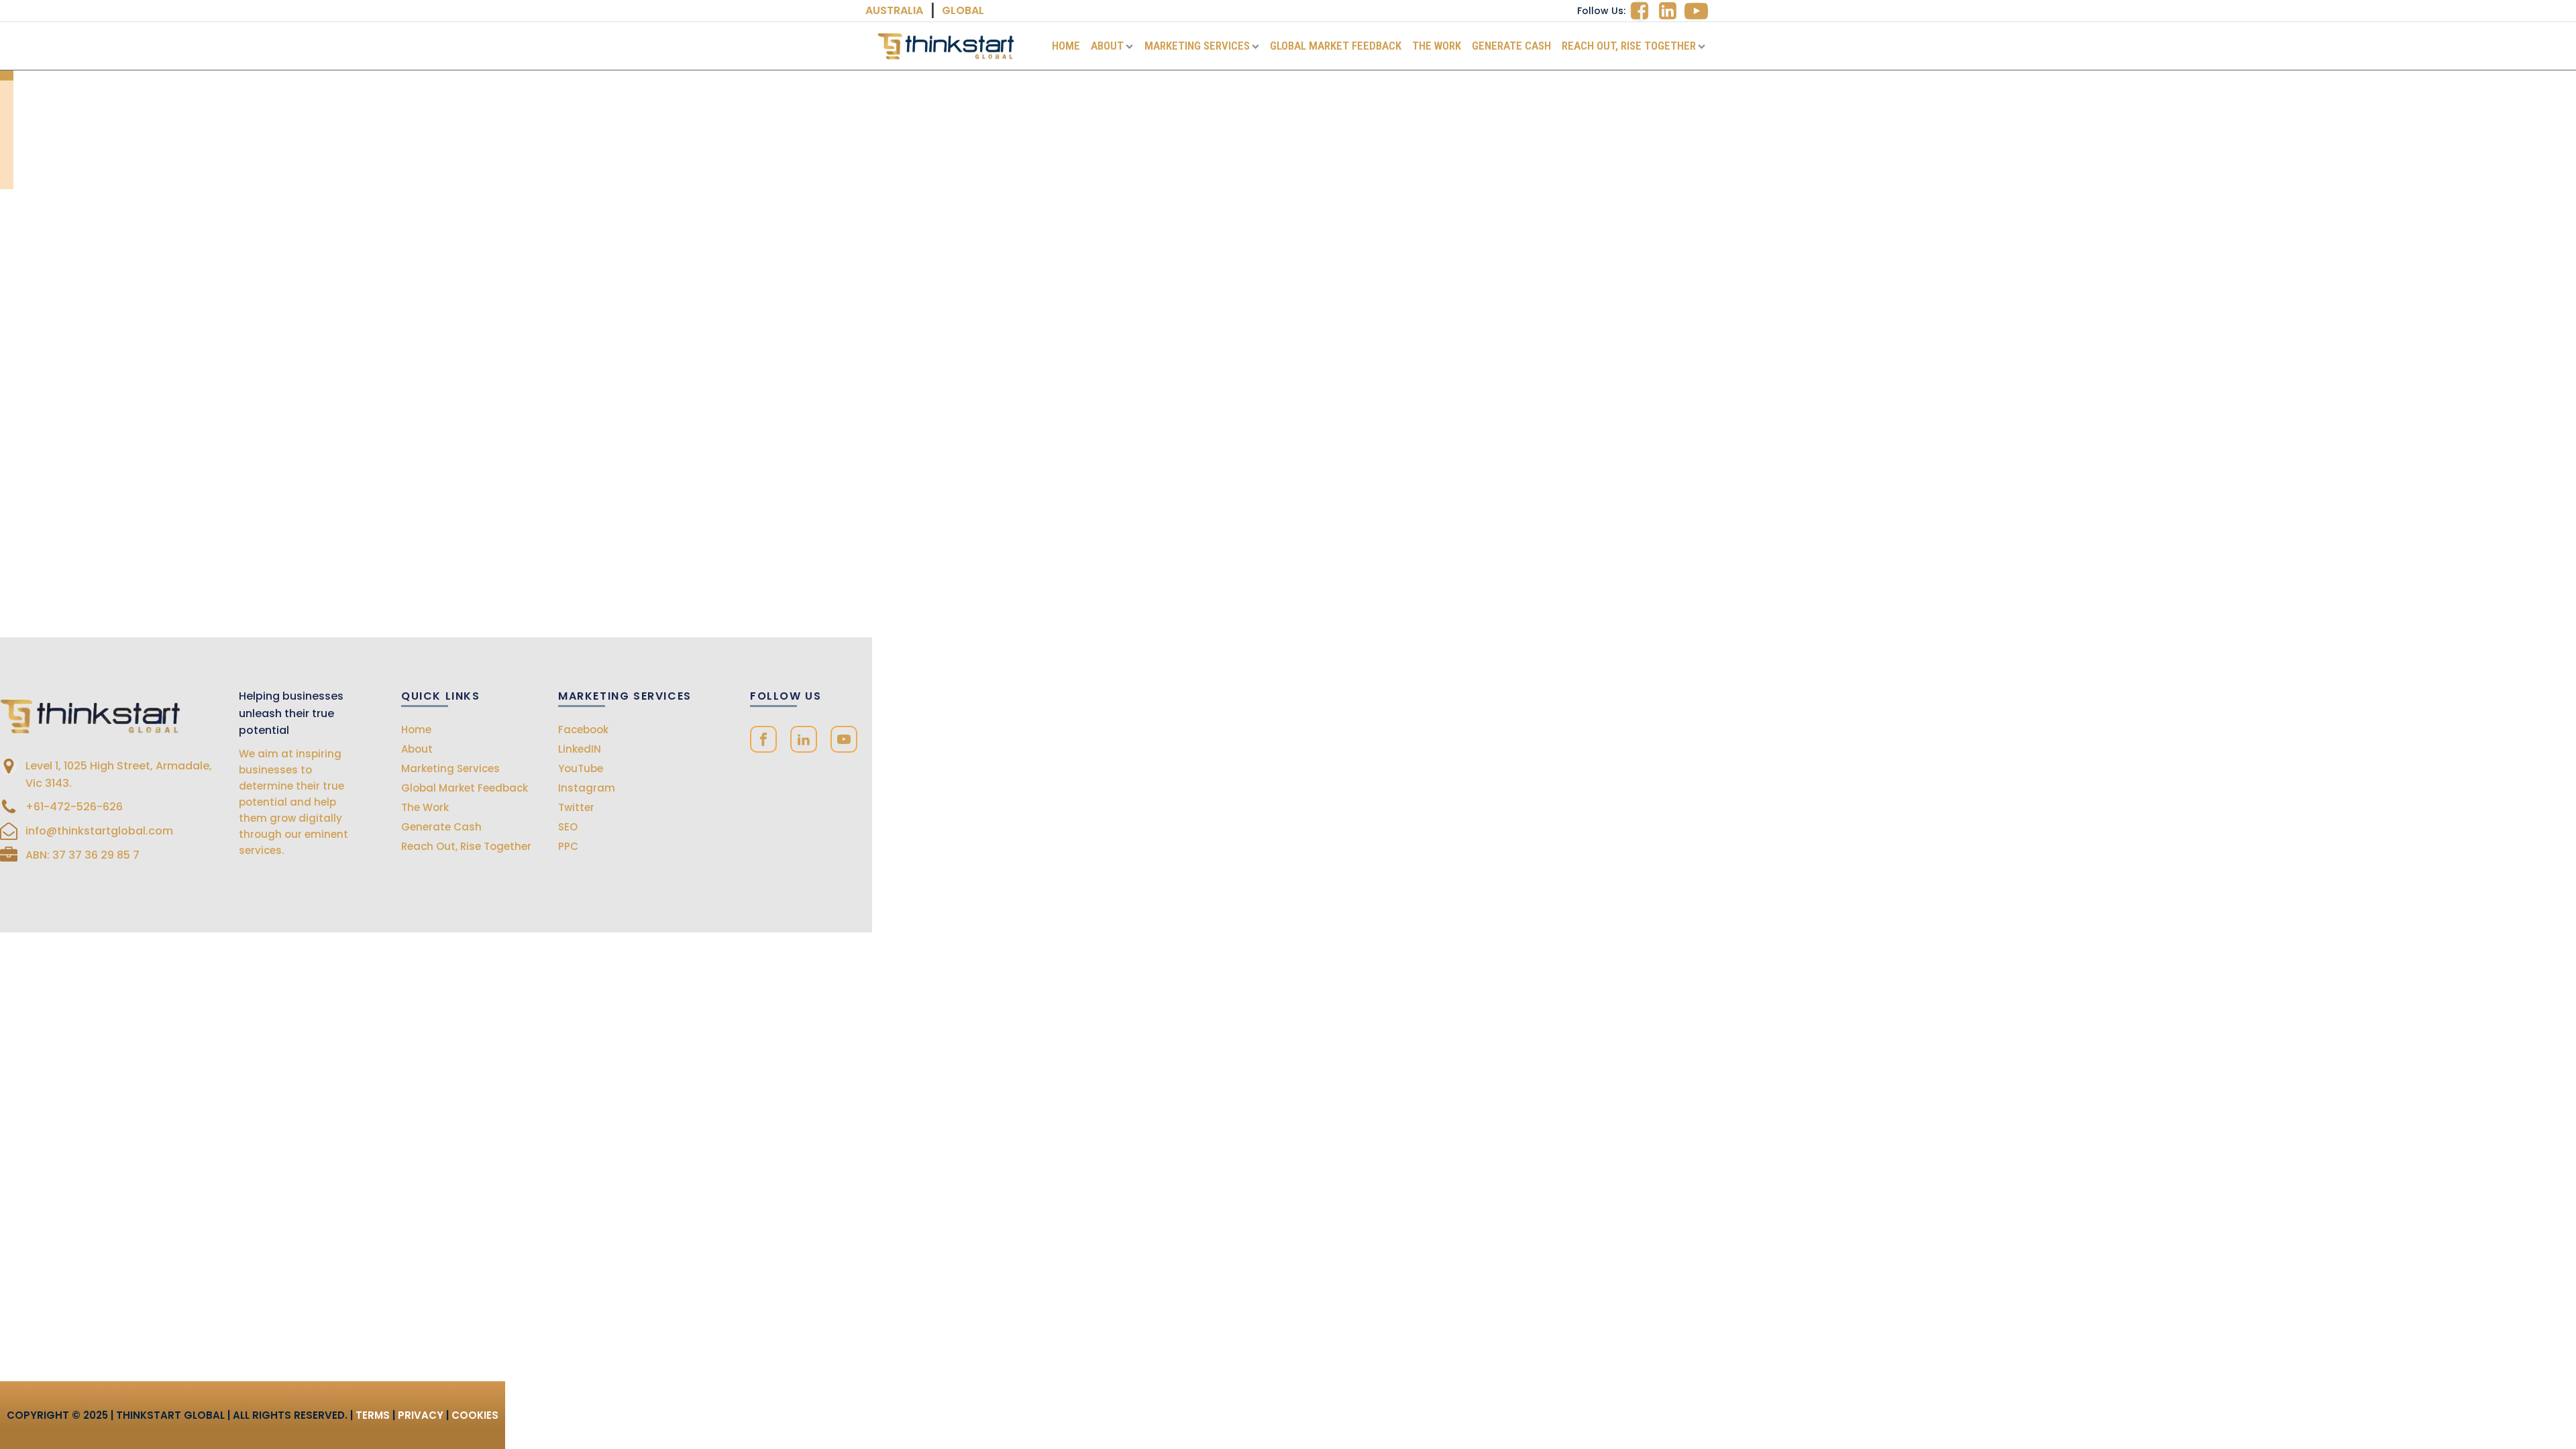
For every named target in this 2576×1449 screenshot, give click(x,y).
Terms (373, 1415)
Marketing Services (1197, 46)
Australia (894, 10)
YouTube (581, 768)
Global (963, 10)
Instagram (587, 788)
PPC (568, 846)
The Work (1437, 46)
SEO (568, 827)
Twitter (576, 807)
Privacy (421, 1415)
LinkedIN (580, 749)
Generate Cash (1511, 46)
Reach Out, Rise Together (1629, 46)
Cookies (475, 1415)
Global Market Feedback (1336, 46)
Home (1066, 46)
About (1107, 46)
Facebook (583, 730)
